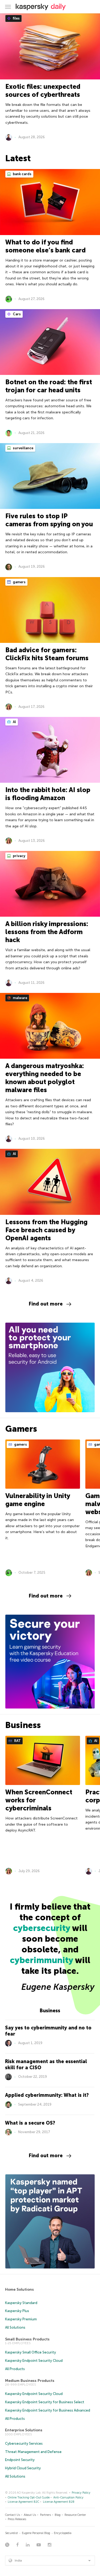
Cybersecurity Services (24, 2443)
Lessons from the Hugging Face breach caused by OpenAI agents (46, 1230)
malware (20, 998)
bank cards (22, 174)
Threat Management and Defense (33, 2452)
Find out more (46, 1304)
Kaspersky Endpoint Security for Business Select (45, 2402)
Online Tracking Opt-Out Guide (29, 2498)
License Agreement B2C (23, 2502)
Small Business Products (27, 2339)
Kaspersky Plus (17, 2311)
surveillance (23, 448)
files (16, 18)
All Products (15, 2369)
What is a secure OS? (30, 2123)
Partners (45, 2515)
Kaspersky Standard (21, 2303)
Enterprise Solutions (24, 2430)
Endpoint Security (20, 2460)
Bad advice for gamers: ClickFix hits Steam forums (47, 654)
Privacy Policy (81, 2493)
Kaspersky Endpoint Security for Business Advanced (48, 2410)
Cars (16, 314)
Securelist (11, 2533)
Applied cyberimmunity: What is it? (47, 2095)
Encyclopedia (63, 2533)
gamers (19, 582)
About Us (30, 2515)
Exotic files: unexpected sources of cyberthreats (43, 91)
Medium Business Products (30, 2381)
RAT (17, 1741)
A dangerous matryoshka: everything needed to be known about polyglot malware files (45, 1078)
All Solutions (15, 2327)
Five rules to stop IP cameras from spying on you (49, 520)
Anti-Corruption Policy (68, 2498)
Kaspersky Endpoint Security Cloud (34, 2361)
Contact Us (13, 2515)
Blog (58, 2515)
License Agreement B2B (59, 2502)
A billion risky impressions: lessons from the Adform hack (47, 932)
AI (14, 722)
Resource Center (75, 2515)
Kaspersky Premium (21, 2319)
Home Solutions (19, 2289)
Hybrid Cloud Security (23, 2468)
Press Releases (17, 2519)
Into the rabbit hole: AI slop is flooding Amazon (48, 794)
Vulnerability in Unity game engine (38, 1500)
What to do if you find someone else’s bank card (45, 246)
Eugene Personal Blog (36, 2533)
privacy (19, 856)
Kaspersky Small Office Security (31, 2352)
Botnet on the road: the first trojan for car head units (49, 386)
